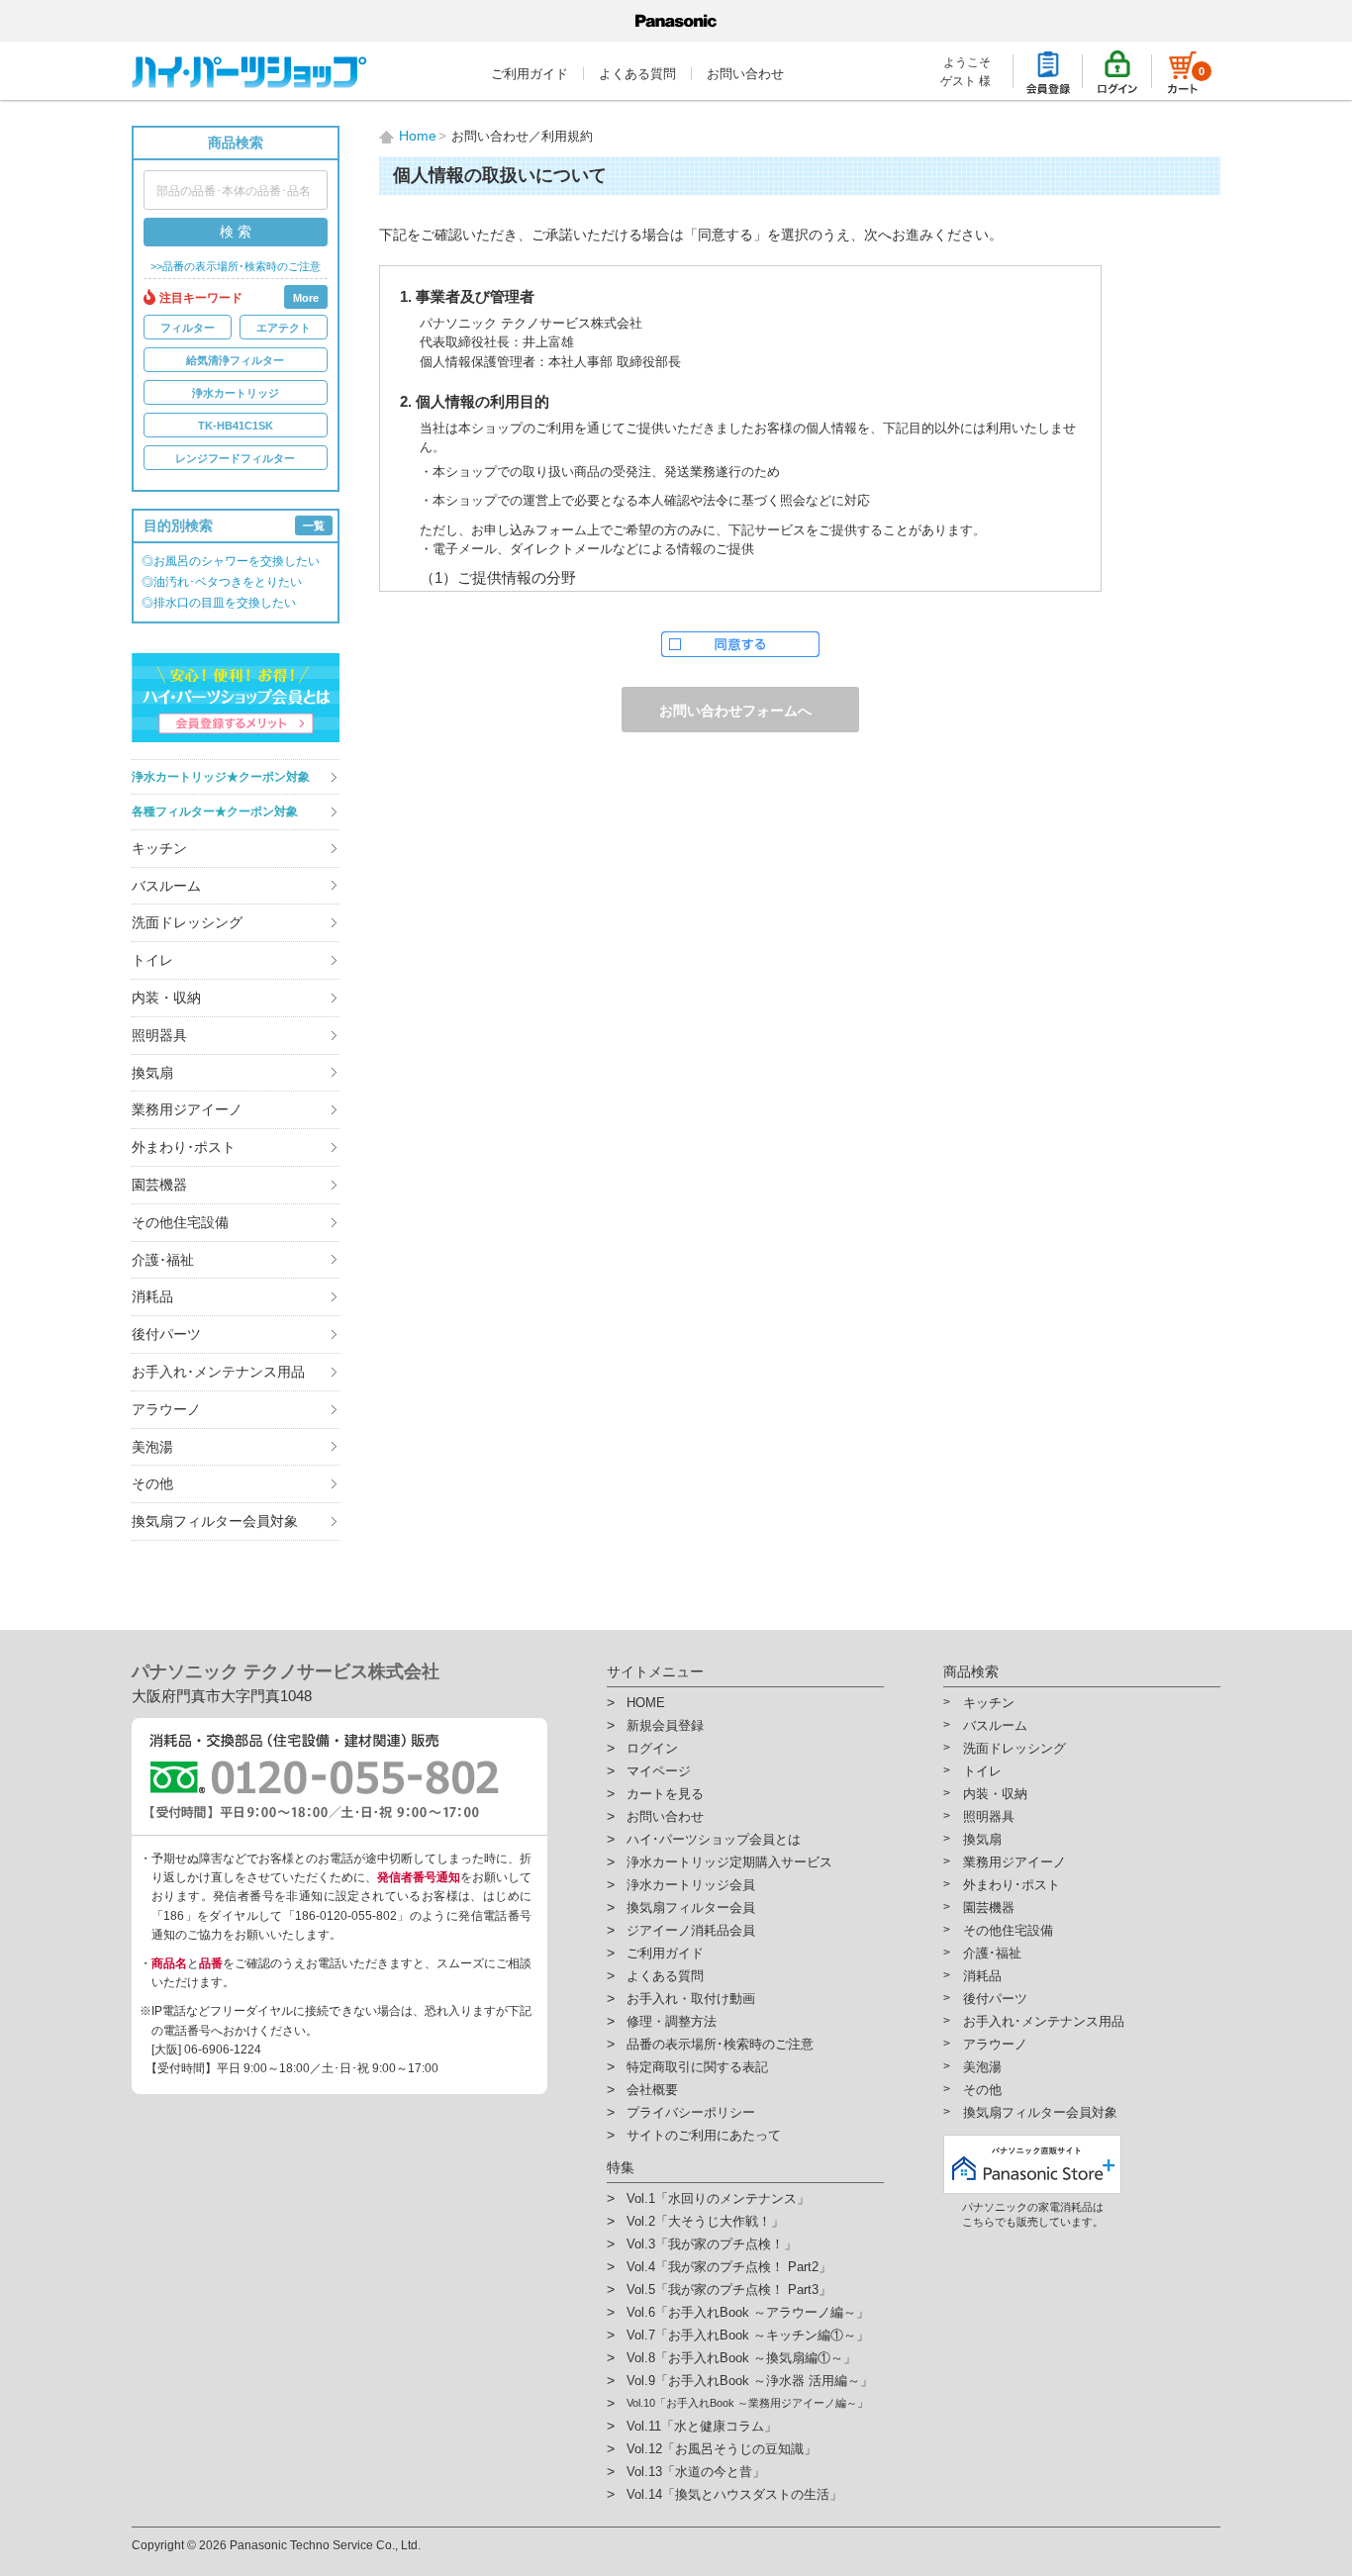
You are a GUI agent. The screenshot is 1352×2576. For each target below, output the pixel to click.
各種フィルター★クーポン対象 (215, 811)
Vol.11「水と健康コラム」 (702, 2426)
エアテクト (284, 328)
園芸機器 (159, 1185)
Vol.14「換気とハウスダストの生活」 (734, 2494)
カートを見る (665, 1794)
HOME (646, 1703)
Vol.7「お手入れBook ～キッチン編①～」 (748, 2335)
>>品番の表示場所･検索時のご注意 (236, 267)
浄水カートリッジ (236, 393)
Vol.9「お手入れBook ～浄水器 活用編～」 (750, 2381)
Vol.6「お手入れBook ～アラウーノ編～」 (748, 2312)
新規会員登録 (665, 1725)
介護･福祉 (163, 1260)
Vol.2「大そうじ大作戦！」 (705, 2221)
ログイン (652, 1748)
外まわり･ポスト (184, 1147)
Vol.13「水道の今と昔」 (696, 2472)
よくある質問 (637, 74)
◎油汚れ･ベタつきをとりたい (222, 582)
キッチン (159, 848)
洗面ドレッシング (187, 922)
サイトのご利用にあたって (704, 2135)
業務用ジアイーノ (187, 1109)
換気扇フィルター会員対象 (215, 1521)
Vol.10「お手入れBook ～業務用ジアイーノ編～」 (747, 2403)
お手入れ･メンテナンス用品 (218, 1372)
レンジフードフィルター (235, 458)
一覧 (314, 525)
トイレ (152, 960)
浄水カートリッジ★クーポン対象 (221, 777)
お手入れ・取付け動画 (691, 1999)
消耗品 (152, 1296)
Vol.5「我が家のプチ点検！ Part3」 (729, 2290)
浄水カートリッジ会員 (691, 1885)
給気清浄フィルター (235, 360)
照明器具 (159, 1035)
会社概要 (652, 2090)
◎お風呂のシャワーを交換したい (231, 561)
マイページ (659, 1771)
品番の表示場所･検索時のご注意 (720, 2044)
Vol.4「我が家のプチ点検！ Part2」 (729, 2267)
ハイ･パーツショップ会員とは (714, 1839)
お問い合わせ (745, 74)
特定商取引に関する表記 (697, 2067)
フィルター (188, 328)
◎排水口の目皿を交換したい (219, 603)
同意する (740, 644)
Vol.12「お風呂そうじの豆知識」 (722, 2449)
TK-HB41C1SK (236, 426)
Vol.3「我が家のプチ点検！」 (712, 2244)
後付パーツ (166, 1334)
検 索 (236, 232)
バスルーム (166, 886)
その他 (152, 1483)
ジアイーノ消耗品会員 (691, 1930)
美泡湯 (152, 1447)
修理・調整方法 (672, 2021)
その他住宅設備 (180, 1222)
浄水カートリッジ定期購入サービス (729, 1862)
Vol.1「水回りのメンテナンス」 (718, 2198)
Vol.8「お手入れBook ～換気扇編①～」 (741, 2358)
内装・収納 (166, 998)
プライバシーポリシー (691, 2112)
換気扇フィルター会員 (691, 1908)
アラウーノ (166, 1409)
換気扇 (152, 1073)
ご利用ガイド (530, 74)
